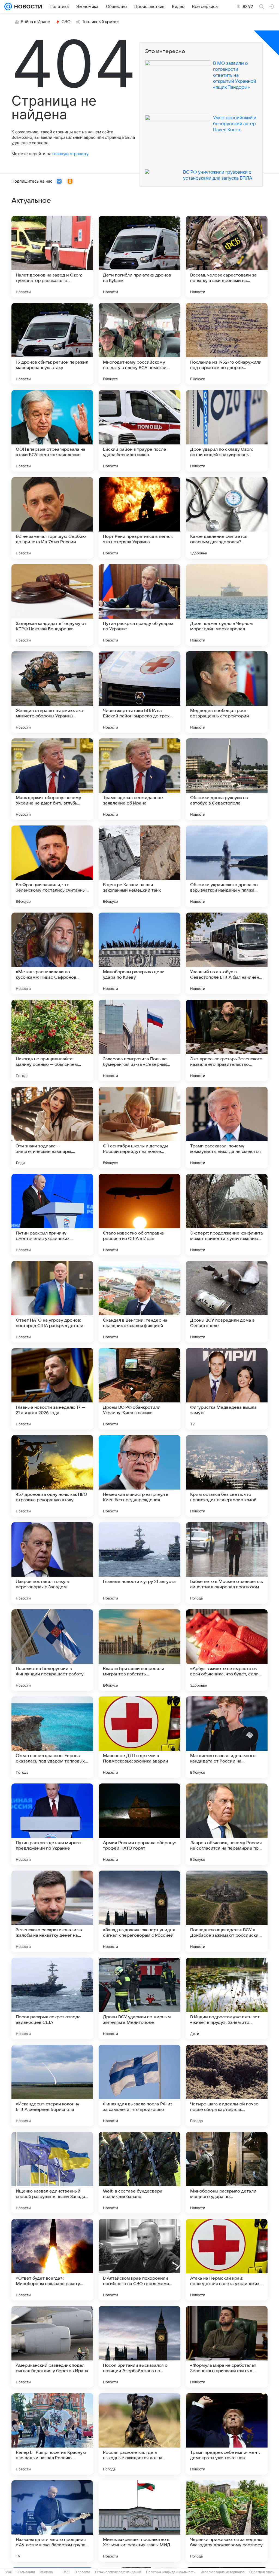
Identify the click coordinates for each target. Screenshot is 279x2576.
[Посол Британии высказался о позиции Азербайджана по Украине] (139, 2347)
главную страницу (70, 154)
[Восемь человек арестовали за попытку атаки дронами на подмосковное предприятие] (227, 257)
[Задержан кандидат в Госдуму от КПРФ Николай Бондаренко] (52, 605)
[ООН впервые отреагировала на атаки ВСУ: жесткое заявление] (52, 431)
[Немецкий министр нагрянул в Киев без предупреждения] (139, 1476)
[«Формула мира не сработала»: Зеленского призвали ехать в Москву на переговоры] (227, 2347)
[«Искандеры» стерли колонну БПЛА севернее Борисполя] (52, 2086)
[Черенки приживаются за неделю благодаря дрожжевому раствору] (227, 2521)
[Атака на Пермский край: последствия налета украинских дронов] (227, 2260)
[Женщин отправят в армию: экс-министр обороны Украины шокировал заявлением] (52, 692)
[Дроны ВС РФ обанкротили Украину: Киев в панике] (139, 1389)
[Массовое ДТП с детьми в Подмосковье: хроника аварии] (139, 1737)
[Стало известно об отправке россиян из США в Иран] (139, 1215)
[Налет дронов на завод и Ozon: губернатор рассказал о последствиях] (52, 257)
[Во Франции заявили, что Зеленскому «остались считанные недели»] (52, 866)
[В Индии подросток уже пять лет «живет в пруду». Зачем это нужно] (227, 1998)
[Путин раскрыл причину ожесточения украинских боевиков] (52, 1215)
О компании (26, 2572)
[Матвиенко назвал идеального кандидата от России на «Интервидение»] (227, 1737)
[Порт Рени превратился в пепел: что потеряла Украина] (139, 518)
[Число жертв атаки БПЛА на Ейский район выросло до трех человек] (139, 692)
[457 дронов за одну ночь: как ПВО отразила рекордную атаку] (52, 1476)
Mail (9, 2572)
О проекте (82, 2572)
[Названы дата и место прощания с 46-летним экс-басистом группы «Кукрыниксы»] (52, 2521)
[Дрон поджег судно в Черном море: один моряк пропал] (227, 605)
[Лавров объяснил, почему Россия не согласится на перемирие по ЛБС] (227, 1824)
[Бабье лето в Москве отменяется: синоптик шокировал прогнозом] (227, 1563)
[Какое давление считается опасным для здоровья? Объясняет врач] (227, 518)
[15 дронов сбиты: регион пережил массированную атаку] (52, 344)
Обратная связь (262, 2572)
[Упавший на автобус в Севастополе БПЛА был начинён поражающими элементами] (227, 953)
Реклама (46, 2572)
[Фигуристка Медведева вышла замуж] (227, 1389)
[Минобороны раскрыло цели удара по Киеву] (139, 953)
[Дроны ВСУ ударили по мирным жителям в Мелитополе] (139, 1998)
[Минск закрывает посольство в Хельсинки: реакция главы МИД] (139, 2521)
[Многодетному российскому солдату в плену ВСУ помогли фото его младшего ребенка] (139, 344)
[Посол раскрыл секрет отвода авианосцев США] (52, 1998)
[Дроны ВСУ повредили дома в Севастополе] (227, 1302)
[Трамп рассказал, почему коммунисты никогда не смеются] (227, 1128)
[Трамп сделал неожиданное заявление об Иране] (139, 779)
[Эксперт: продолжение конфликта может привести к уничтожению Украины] (227, 1215)
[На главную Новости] (27, 7)
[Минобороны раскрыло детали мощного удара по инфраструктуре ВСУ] (227, 2173)
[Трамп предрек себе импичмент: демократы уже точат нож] (227, 2434)
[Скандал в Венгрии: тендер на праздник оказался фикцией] (139, 1302)
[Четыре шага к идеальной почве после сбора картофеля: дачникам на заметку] (227, 2086)
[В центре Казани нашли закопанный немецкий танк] (139, 866)
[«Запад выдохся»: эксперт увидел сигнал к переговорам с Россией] (139, 1911)
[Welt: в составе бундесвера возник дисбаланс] (139, 2173)
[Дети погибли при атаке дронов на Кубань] (139, 257)
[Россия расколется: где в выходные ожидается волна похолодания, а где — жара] (139, 2434)
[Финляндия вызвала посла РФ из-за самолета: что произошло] (139, 2086)
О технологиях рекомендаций (118, 2572)
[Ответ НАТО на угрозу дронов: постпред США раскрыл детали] (52, 1302)
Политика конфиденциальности (171, 2572)
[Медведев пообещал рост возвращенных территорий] (227, 692)
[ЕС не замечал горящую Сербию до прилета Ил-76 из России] (52, 518)
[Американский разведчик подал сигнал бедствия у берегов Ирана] (52, 2347)
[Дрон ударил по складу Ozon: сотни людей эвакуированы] (227, 431)
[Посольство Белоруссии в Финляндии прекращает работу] (52, 1650)
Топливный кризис (101, 22)
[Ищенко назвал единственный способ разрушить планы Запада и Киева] (52, 2173)
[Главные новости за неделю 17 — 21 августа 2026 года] (52, 1389)
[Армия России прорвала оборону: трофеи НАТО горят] (139, 1824)
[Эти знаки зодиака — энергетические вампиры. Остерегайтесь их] (52, 1128)
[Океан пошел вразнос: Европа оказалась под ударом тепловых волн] (52, 1737)
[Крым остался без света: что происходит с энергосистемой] (227, 1476)
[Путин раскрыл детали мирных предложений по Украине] (52, 1824)
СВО (66, 22)
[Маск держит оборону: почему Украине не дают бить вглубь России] (52, 779)
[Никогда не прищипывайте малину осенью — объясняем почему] (52, 1040)
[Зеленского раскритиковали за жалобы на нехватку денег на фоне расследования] (52, 1911)
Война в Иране (35, 22)
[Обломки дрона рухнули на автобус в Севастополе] (227, 779)
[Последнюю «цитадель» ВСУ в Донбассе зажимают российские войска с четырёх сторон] (227, 1911)
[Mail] (8, 7)
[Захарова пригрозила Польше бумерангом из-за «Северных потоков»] (139, 1040)
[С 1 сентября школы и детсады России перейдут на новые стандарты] (139, 1128)
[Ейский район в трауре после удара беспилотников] (139, 431)
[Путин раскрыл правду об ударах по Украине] (139, 605)
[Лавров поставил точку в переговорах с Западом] (52, 1563)
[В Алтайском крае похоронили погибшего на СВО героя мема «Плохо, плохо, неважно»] (139, 2260)
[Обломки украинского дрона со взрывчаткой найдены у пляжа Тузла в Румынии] (227, 866)
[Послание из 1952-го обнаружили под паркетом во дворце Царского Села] (227, 344)
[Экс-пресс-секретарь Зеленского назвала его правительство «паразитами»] (227, 1040)
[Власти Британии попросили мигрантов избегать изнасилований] (139, 1650)
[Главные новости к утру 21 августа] (139, 1563)
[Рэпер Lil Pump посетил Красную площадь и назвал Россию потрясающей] (52, 2434)
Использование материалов (222, 2572)
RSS (66, 2572)
